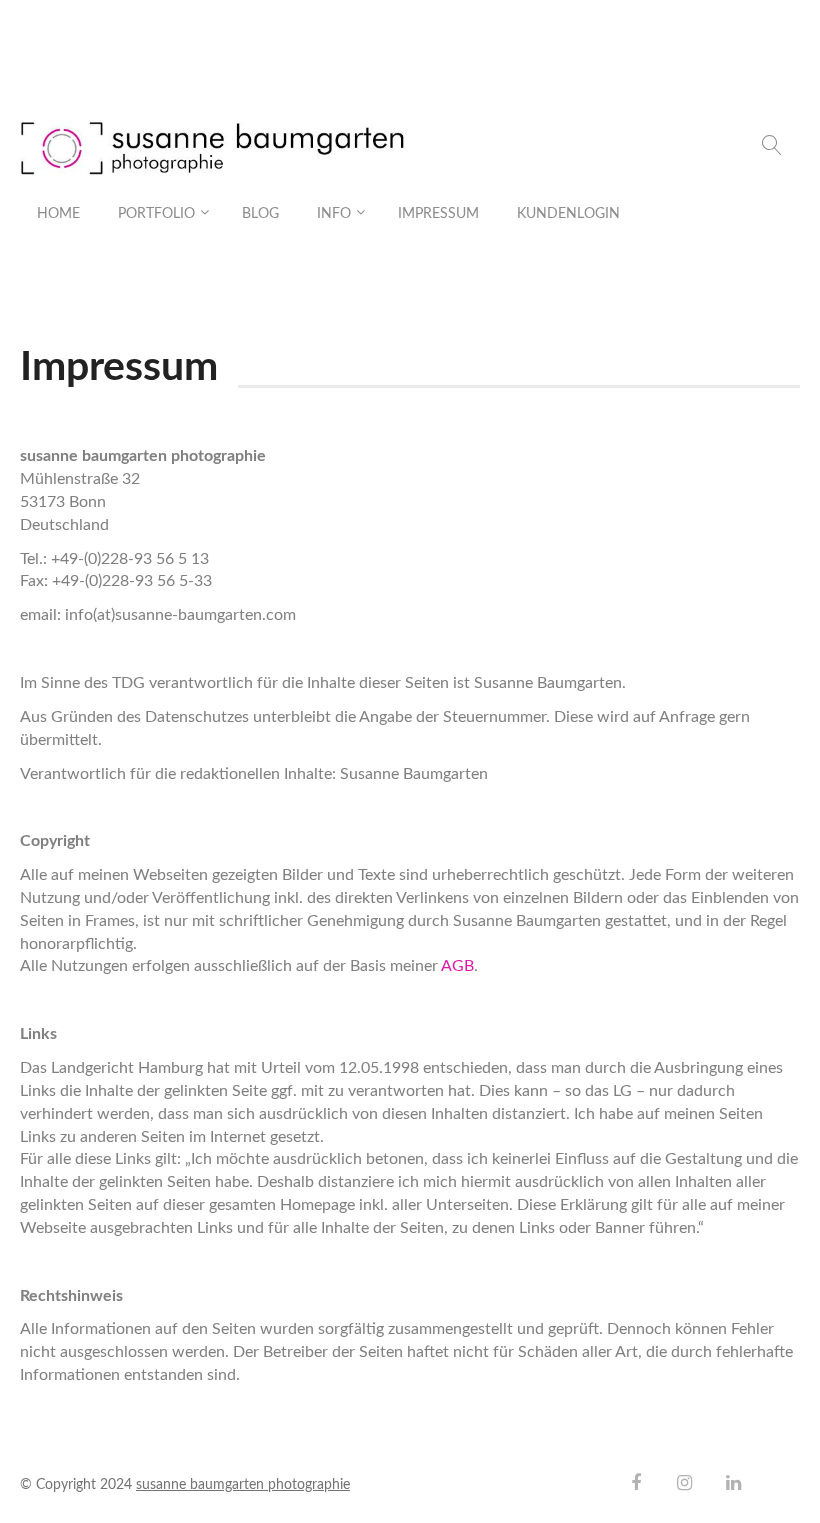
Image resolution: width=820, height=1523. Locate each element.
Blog (260, 214)
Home (58, 214)
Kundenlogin (568, 214)
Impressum (438, 214)
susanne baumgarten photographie (243, 1485)
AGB (457, 966)
